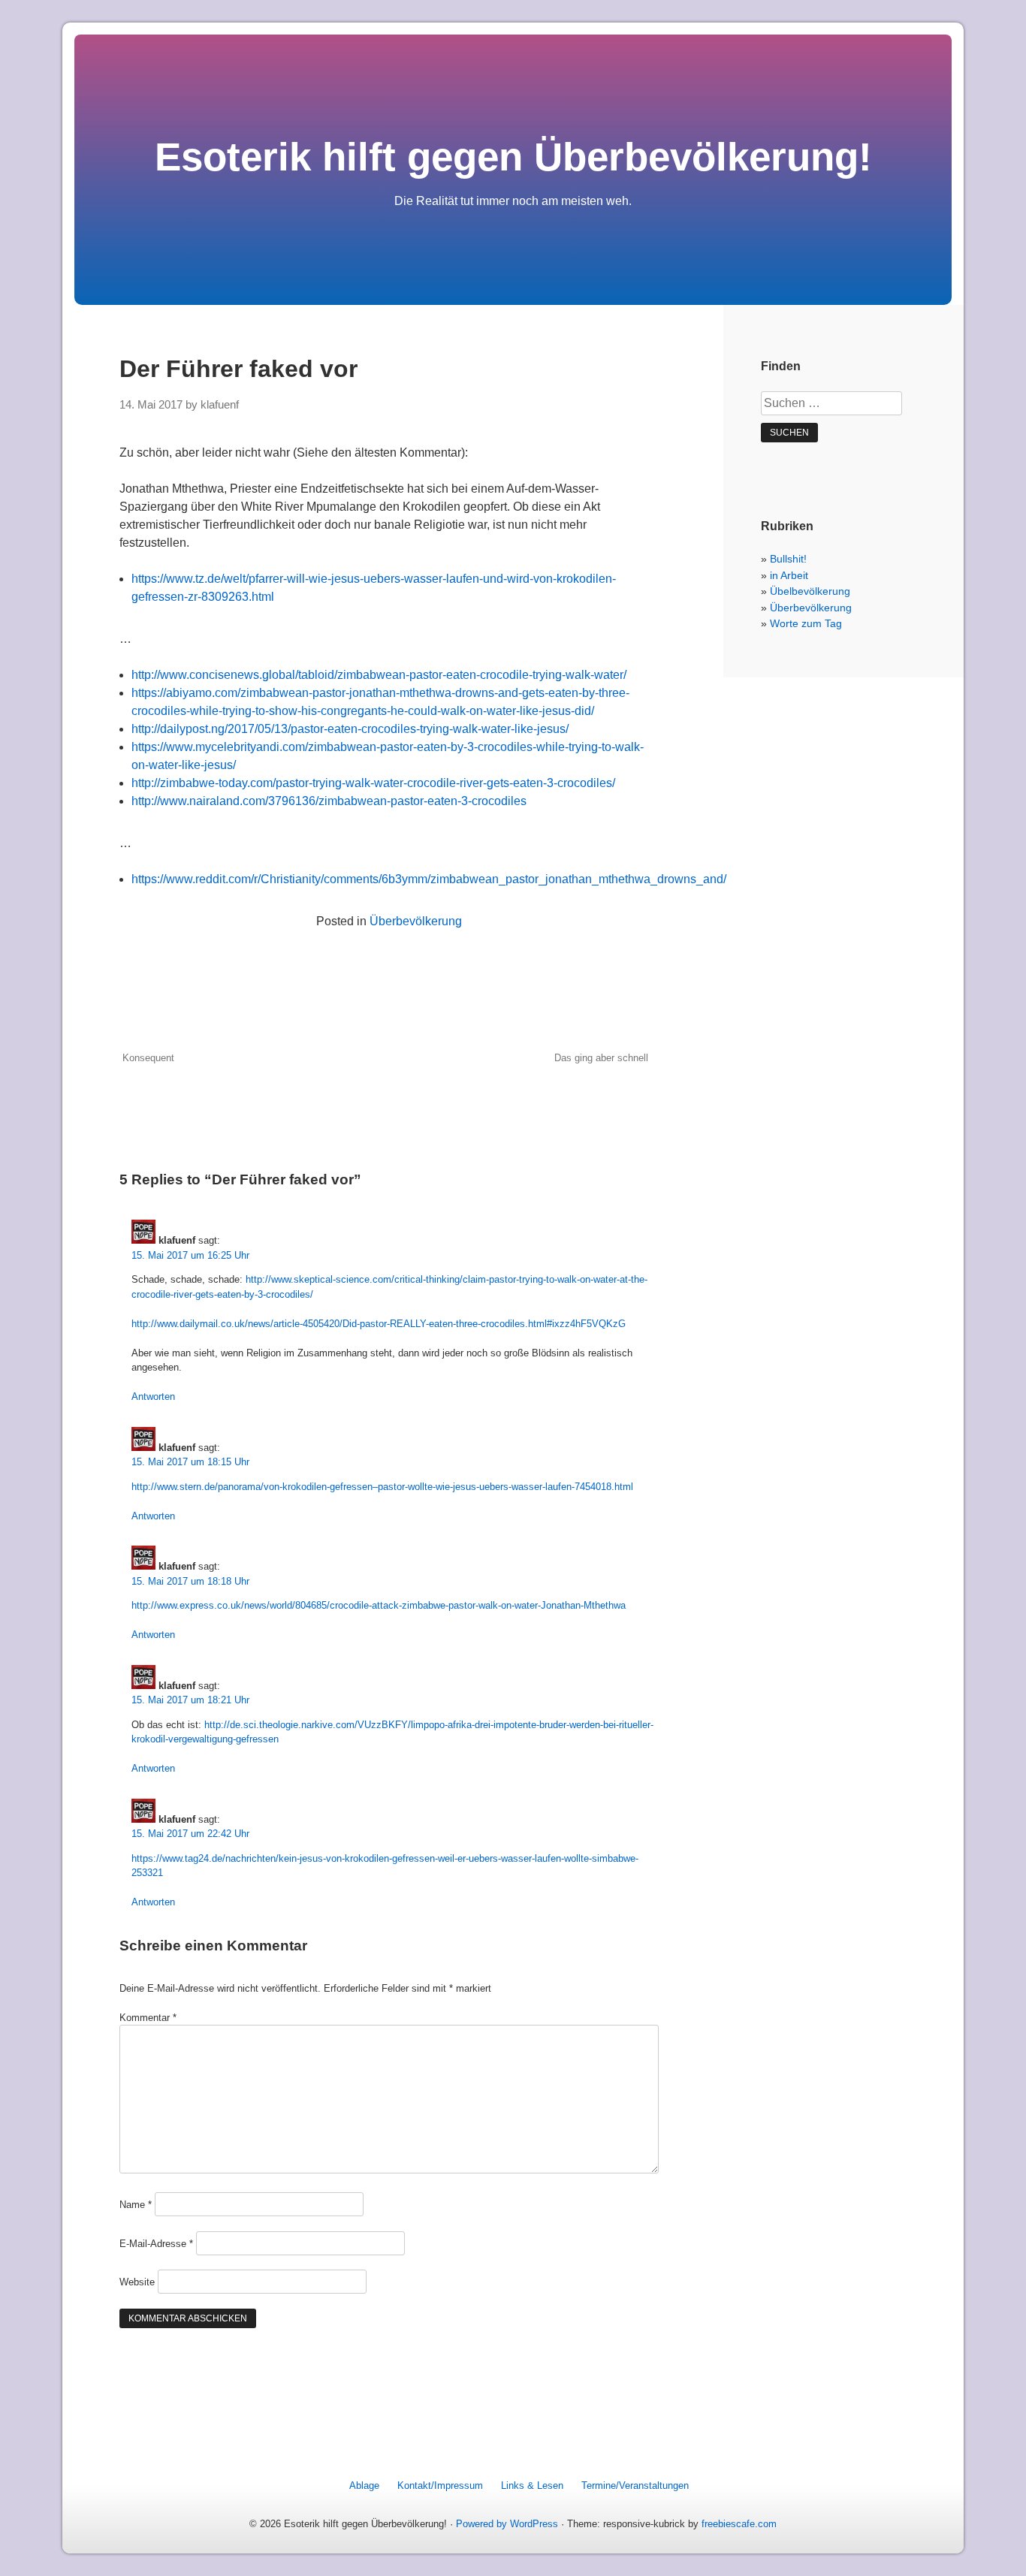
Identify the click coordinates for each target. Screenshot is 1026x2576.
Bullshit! (788, 559)
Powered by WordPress (507, 2524)
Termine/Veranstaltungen (635, 2486)
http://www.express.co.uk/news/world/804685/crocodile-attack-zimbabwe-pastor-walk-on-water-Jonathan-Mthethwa (379, 1605)
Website (137, 2282)
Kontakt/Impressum (440, 2486)
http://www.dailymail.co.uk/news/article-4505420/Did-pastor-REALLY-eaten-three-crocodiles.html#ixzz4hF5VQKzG (379, 1324)
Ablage (364, 2486)
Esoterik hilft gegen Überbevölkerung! (513, 157)
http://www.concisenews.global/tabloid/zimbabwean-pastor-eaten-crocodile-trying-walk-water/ (379, 675)
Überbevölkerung (416, 921)
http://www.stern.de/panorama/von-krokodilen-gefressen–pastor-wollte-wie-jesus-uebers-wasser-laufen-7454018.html (382, 1487)
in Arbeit (789, 575)
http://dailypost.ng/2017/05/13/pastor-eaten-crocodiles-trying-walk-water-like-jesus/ (350, 729)
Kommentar (148, 2018)
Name (136, 2205)
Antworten (153, 1397)
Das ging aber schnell (601, 1058)
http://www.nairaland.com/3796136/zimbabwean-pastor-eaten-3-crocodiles (329, 801)
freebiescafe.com (739, 2524)
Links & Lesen (532, 2486)
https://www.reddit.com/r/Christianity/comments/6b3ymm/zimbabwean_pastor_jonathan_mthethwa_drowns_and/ (429, 879)
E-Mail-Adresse (156, 2244)
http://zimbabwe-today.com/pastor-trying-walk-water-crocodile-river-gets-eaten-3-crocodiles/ (373, 783)
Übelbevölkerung (810, 591)
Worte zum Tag (806, 623)
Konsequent (148, 1058)
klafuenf (220, 405)
